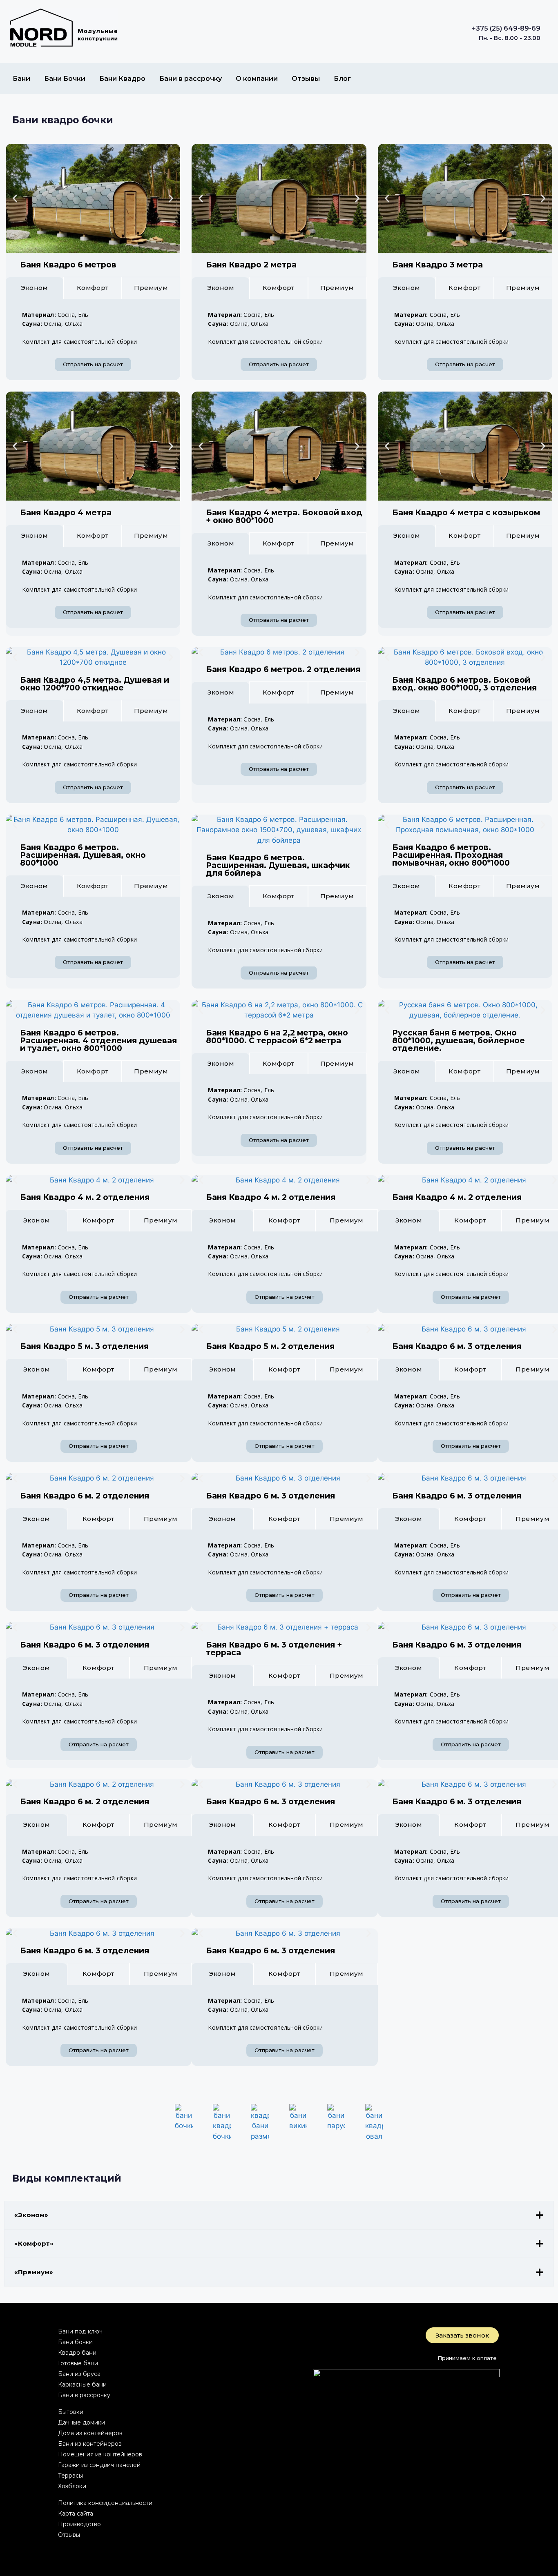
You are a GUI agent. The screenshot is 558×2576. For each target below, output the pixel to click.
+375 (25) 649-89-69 (506, 28)
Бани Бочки (65, 79)
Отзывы (306, 79)
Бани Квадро (122, 79)
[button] (15, 198)
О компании (257, 79)
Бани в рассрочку (191, 79)
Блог (342, 79)
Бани (21, 79)
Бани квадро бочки (63, 120)
